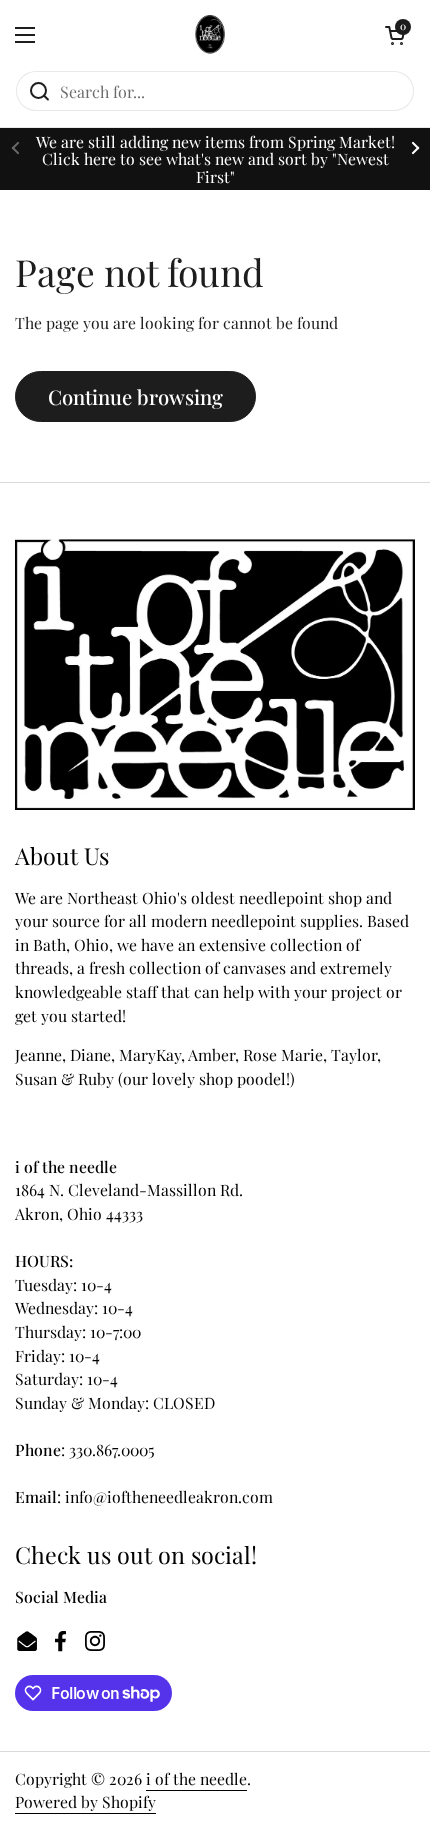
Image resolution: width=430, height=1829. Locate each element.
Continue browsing (135, 396)
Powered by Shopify (85, 1801)
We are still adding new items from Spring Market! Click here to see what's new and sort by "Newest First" (215, 159)
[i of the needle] (210, 35)
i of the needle (196, 1778)
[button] (395, 35)
